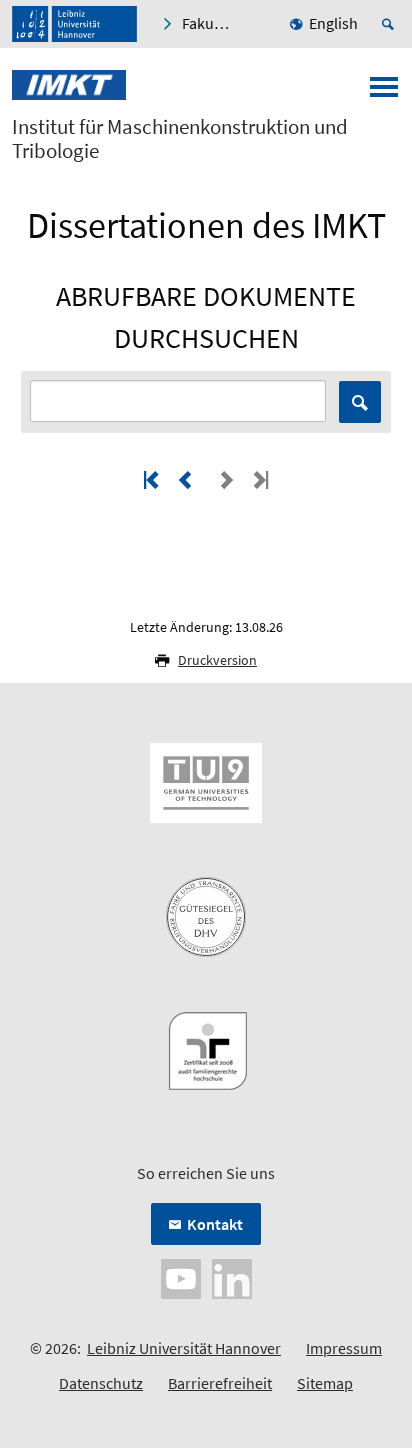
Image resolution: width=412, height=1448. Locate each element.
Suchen (360, 402)
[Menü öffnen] (384, 93)
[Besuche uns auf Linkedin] (232, 1277)
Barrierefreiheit (220, 1383)
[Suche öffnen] (391, 24)
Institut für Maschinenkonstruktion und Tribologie (180, 139)
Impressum (344, 1348)
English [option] (333, 23)
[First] (153, 479)
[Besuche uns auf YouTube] (181, 1277)
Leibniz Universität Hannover (184, 1348)
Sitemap (325, 1383)
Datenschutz (101, 1383)
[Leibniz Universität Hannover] (74, 24)
